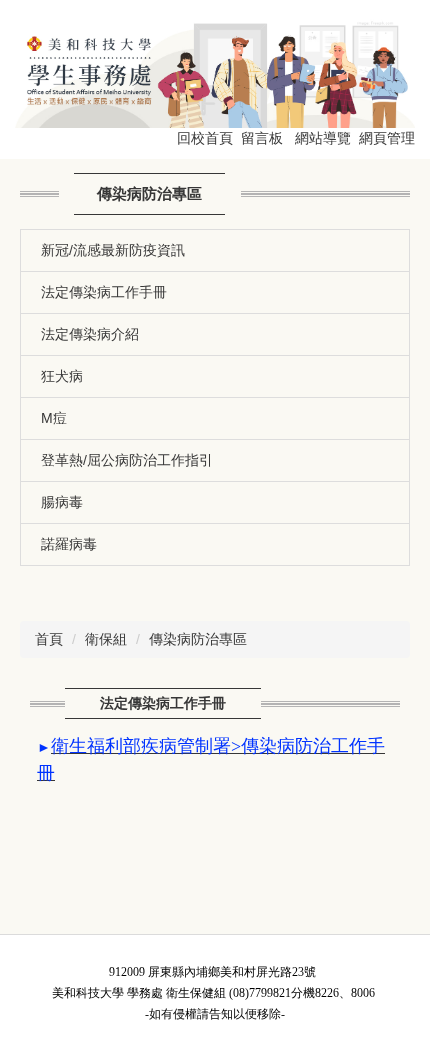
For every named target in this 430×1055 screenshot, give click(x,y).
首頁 (49, 639)
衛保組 (106, 639)
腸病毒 (62, 502)
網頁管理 (387, 138)
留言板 (262, 138)
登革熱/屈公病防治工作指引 (127, 460)
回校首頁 (205, 138)
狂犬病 (62, 376)
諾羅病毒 (69, 544)
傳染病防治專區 (198, 639)
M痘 (54, 418)
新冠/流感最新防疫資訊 (113, 250)
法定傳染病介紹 (90, 334)
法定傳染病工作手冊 (104, 292)
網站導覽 (323, 138)
